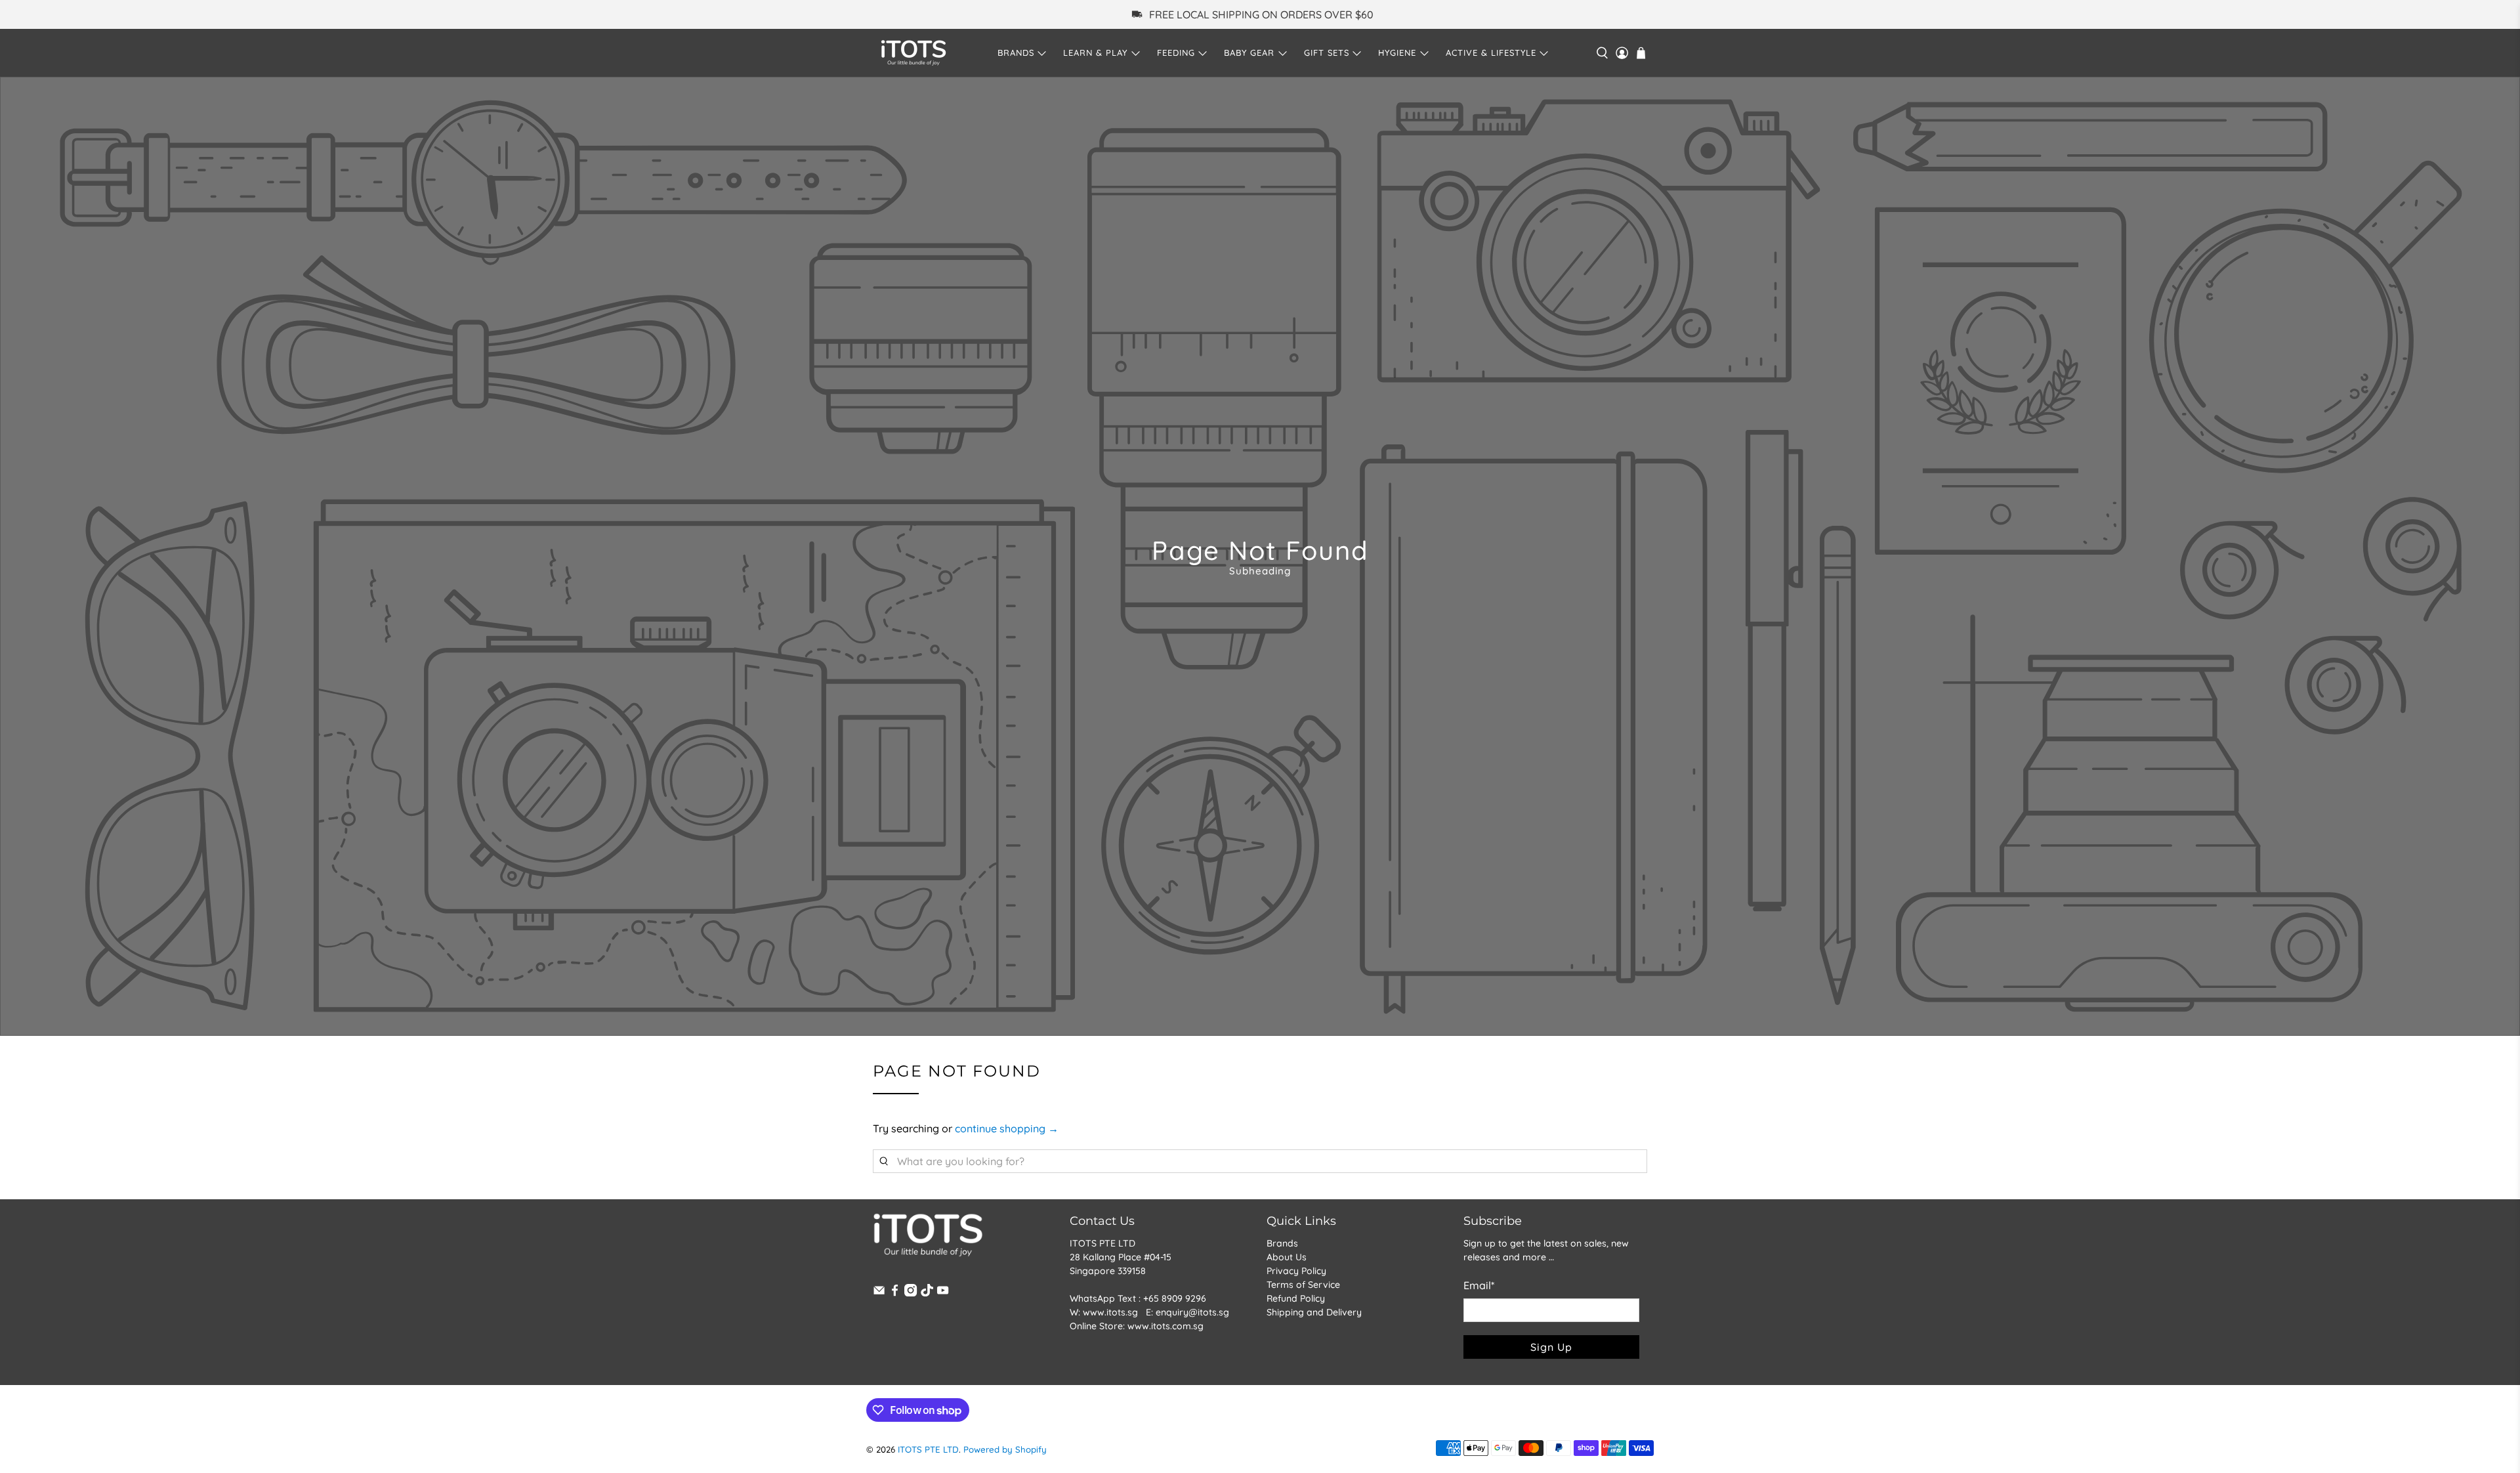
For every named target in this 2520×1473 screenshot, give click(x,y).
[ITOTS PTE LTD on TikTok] (927, 1293)
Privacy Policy (1296, 1271)
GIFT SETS (1327, 53)
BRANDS (1016, 53)
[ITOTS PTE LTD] (913, 53)
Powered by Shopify (1005, 1449)
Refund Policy (1296, 1298)
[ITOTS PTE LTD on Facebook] (895, 1293)
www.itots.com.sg (1165, 1326)
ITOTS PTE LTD (928, 1449)
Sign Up (1551, 1347)
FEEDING (1176, 53)
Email (1479, 1285)
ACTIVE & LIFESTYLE (1491, 53)
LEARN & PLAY (1095, 53)
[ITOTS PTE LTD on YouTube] (943, 1293)
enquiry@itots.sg (1192, 1312)
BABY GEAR (1249, 53)
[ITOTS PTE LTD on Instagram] (911, 1293)
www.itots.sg (1110, 1312)
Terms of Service (1303, 1285)
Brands (1282, 1243)
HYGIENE (1397, 53)
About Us (1287, 1257)
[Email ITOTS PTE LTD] (879, 1293)
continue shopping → (1007, 1128)
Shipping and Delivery (1314, 1312)
